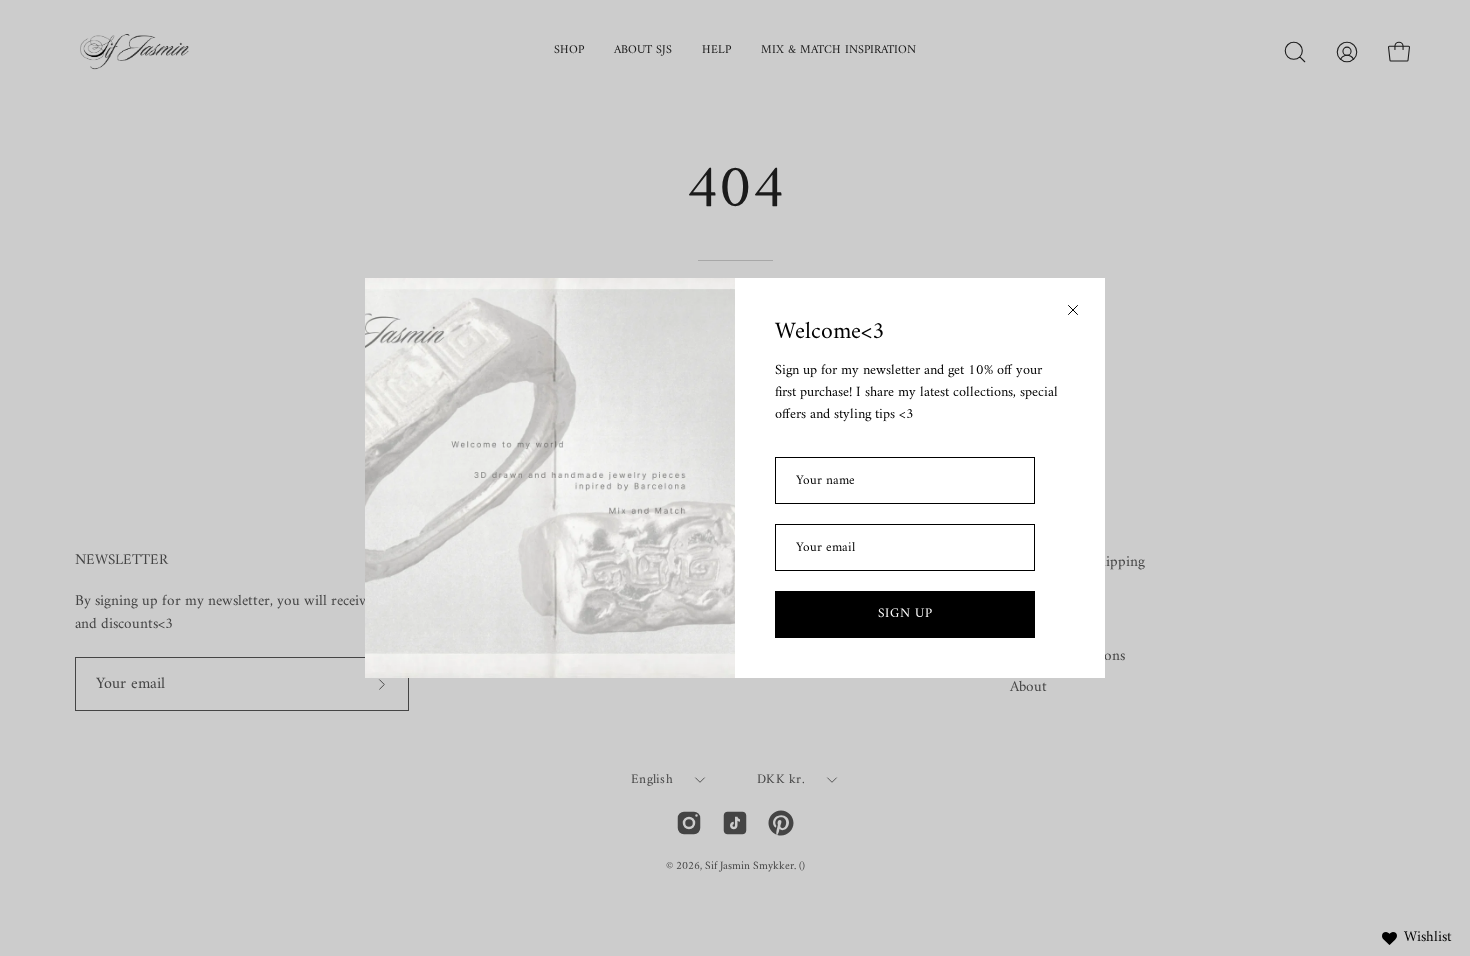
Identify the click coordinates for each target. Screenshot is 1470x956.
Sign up (905, 613)
